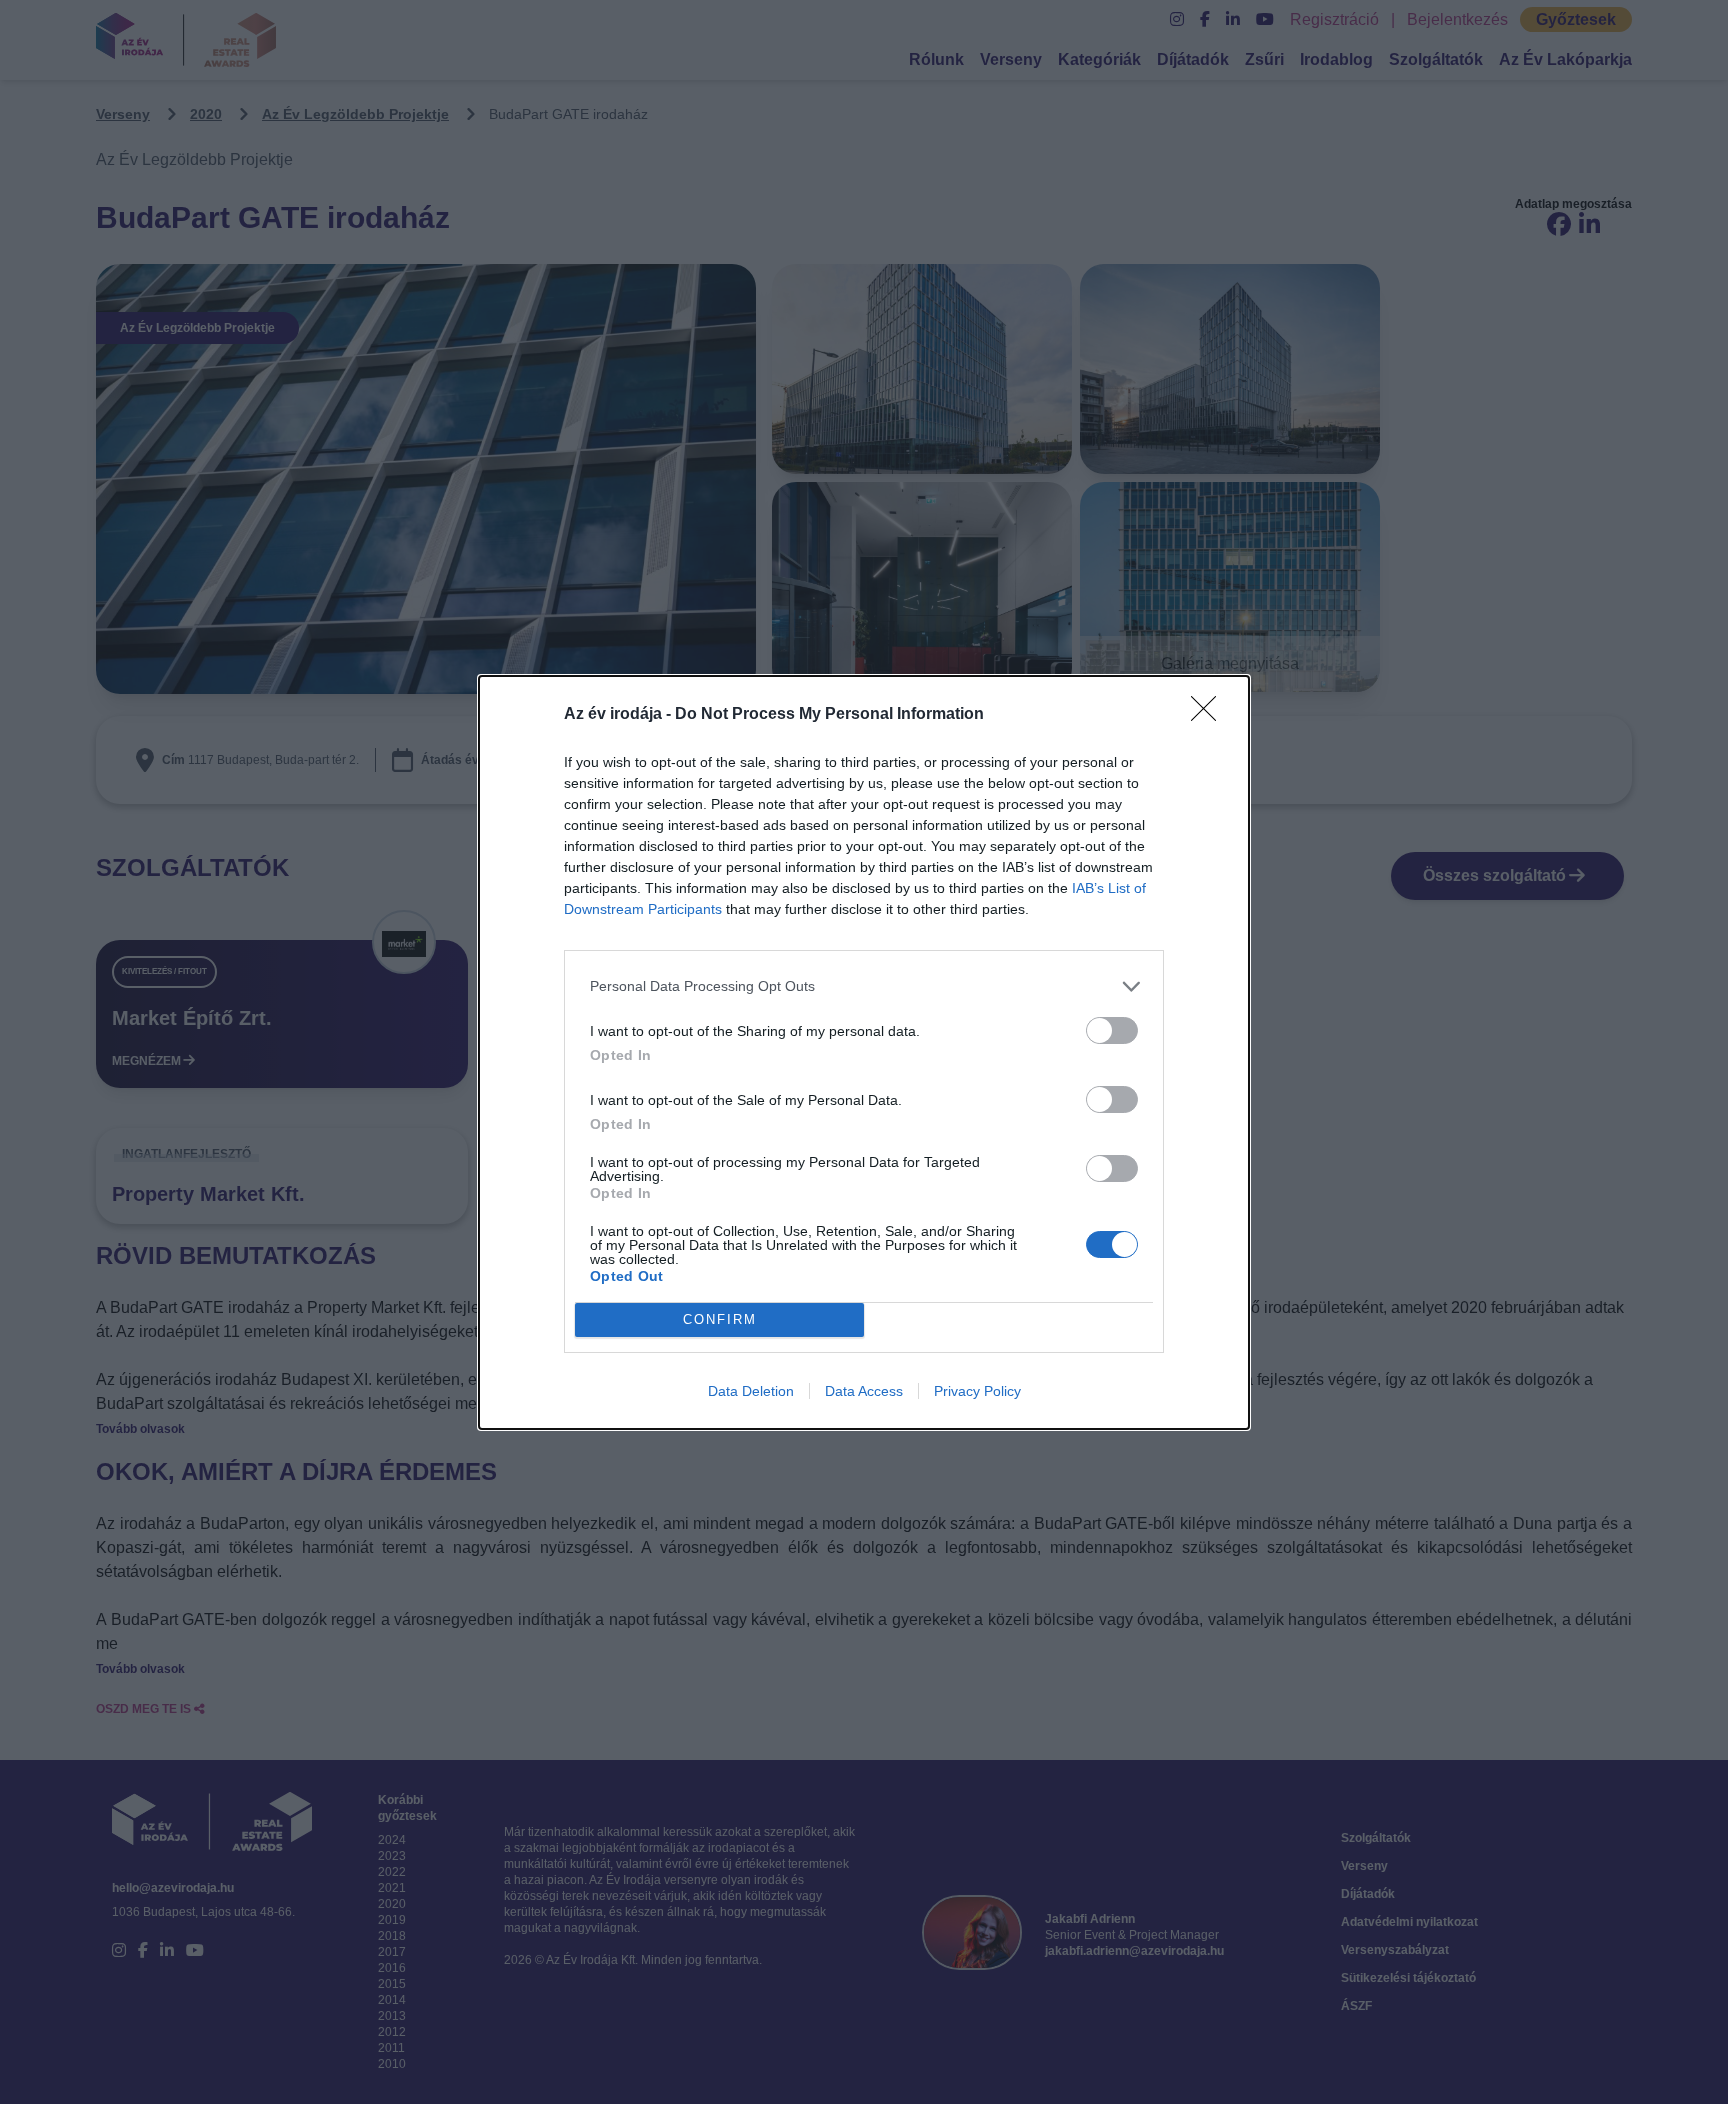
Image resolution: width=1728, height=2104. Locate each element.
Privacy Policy (977, 1391)
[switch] (1112, 1030)
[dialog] (864, 1052)
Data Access (864, 1391)
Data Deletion (751, 1391)
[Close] (1210, 715)
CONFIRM (720, 1319)
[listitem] (864, 986)
